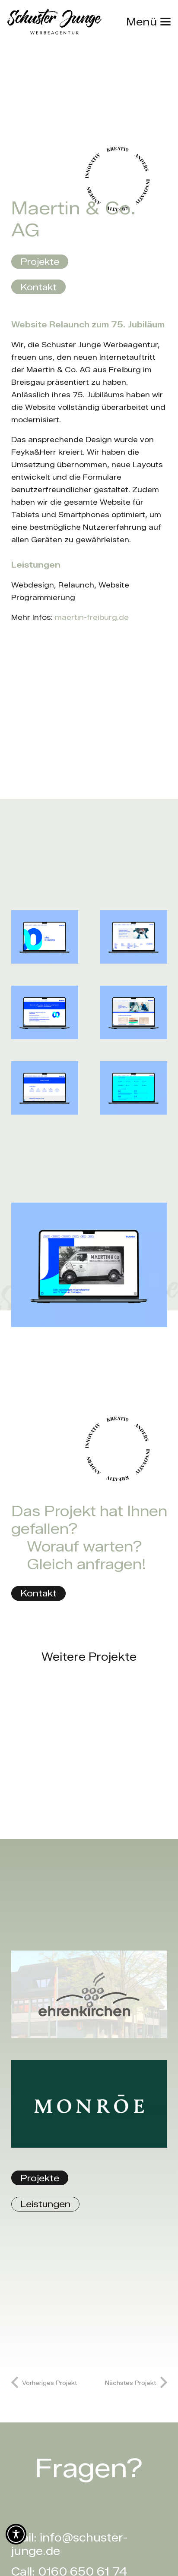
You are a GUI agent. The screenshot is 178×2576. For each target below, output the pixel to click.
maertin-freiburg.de (92, 617)
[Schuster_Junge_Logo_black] (54, 22)
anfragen (109, 1564)
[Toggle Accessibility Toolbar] (16, 2534)
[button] (148, 22)
